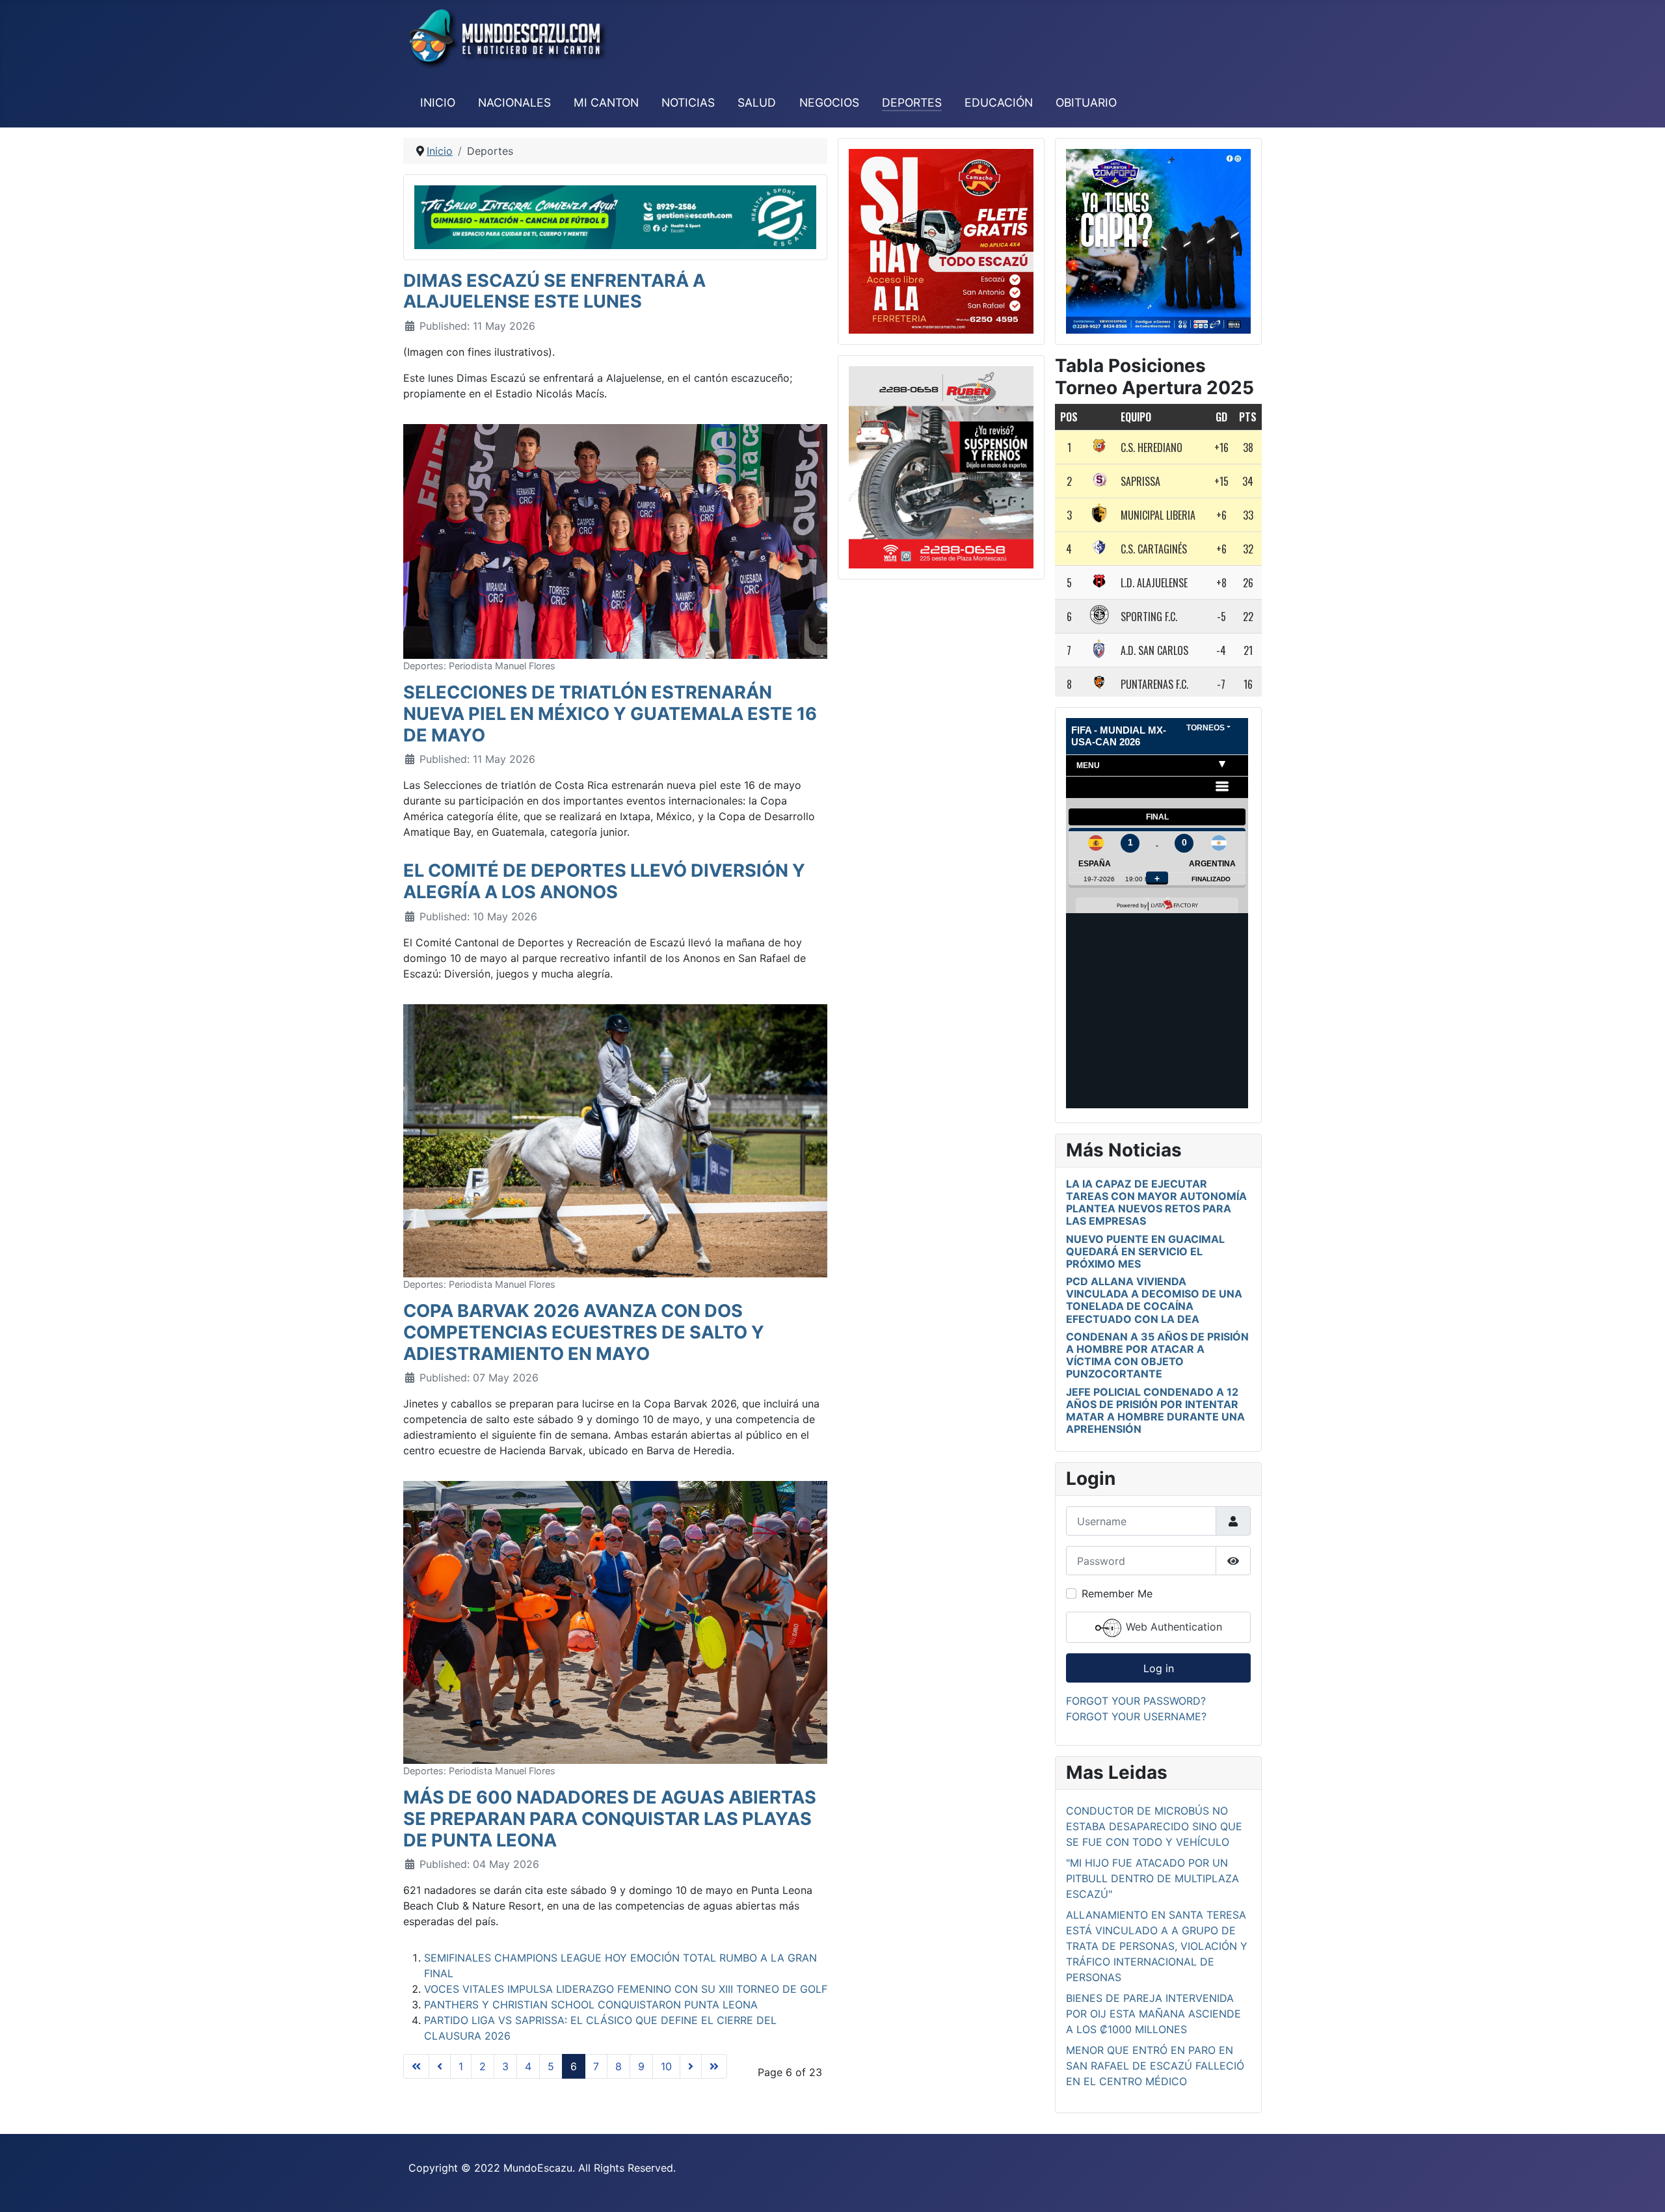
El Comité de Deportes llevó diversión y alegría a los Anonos (604, 881)
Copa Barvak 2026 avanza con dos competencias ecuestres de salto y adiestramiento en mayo (584, 1332)
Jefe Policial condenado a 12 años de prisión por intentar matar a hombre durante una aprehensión (1155, 1411)
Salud (757, 102)
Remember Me (1117, 1593)
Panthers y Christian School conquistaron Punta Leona (591, 2005)
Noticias (688, 102)
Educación (999, 102)
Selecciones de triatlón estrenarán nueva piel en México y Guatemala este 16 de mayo (610, 713)
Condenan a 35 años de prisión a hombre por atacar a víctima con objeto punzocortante (1157, 1355)
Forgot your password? (1136, 1701)
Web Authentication (1172, 1627)
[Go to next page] (691, 2066)
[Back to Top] (1642, 2188)
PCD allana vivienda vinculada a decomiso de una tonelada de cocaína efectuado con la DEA (1154, 1300)
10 (666, 2066)
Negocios (829, 102)
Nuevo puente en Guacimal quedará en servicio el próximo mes (1145, 1251)
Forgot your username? (1136, 1716)
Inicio (438, 102)
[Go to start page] (416, 2066)
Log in (1159, 1668)
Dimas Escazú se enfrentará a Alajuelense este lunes (554, 291)
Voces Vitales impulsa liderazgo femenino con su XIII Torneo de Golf (626, 1989)
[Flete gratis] (941, 240)
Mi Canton (606, 102)
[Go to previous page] (440, 2066)
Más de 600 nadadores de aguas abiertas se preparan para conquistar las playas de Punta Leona (610, 1819)
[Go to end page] (714, 2066)
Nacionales (514, 102)
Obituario (1086, 102)
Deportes (912, 102)
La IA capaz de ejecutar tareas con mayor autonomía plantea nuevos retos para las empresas (1156, 1203)
